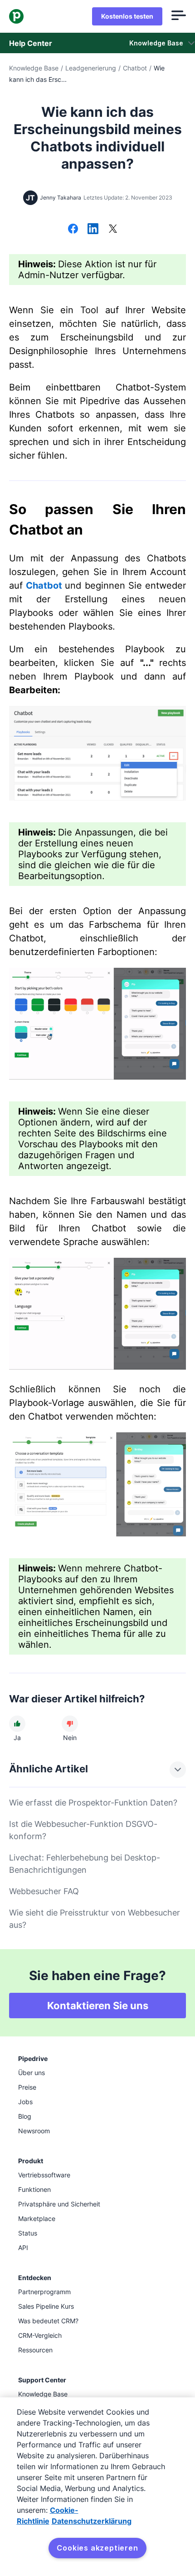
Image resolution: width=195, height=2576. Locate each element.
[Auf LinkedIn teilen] (93, 230)
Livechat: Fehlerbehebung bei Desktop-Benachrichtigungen (85, 1864)
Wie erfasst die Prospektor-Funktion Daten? (93, 1803)
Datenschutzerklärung (92, 2521)
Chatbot (135, 68)
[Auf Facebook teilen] (73, 230)
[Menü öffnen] (179, 16)
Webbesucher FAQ (44, 1891)
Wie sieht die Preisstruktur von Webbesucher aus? (95, 1919)
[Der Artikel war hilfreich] (17, 1724)
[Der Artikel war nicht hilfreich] (70, 1724)
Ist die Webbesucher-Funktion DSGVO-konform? (83, 1830)
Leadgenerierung (91, 68)
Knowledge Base (34, 68)
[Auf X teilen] (113, 230)
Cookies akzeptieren (97, 2548)
